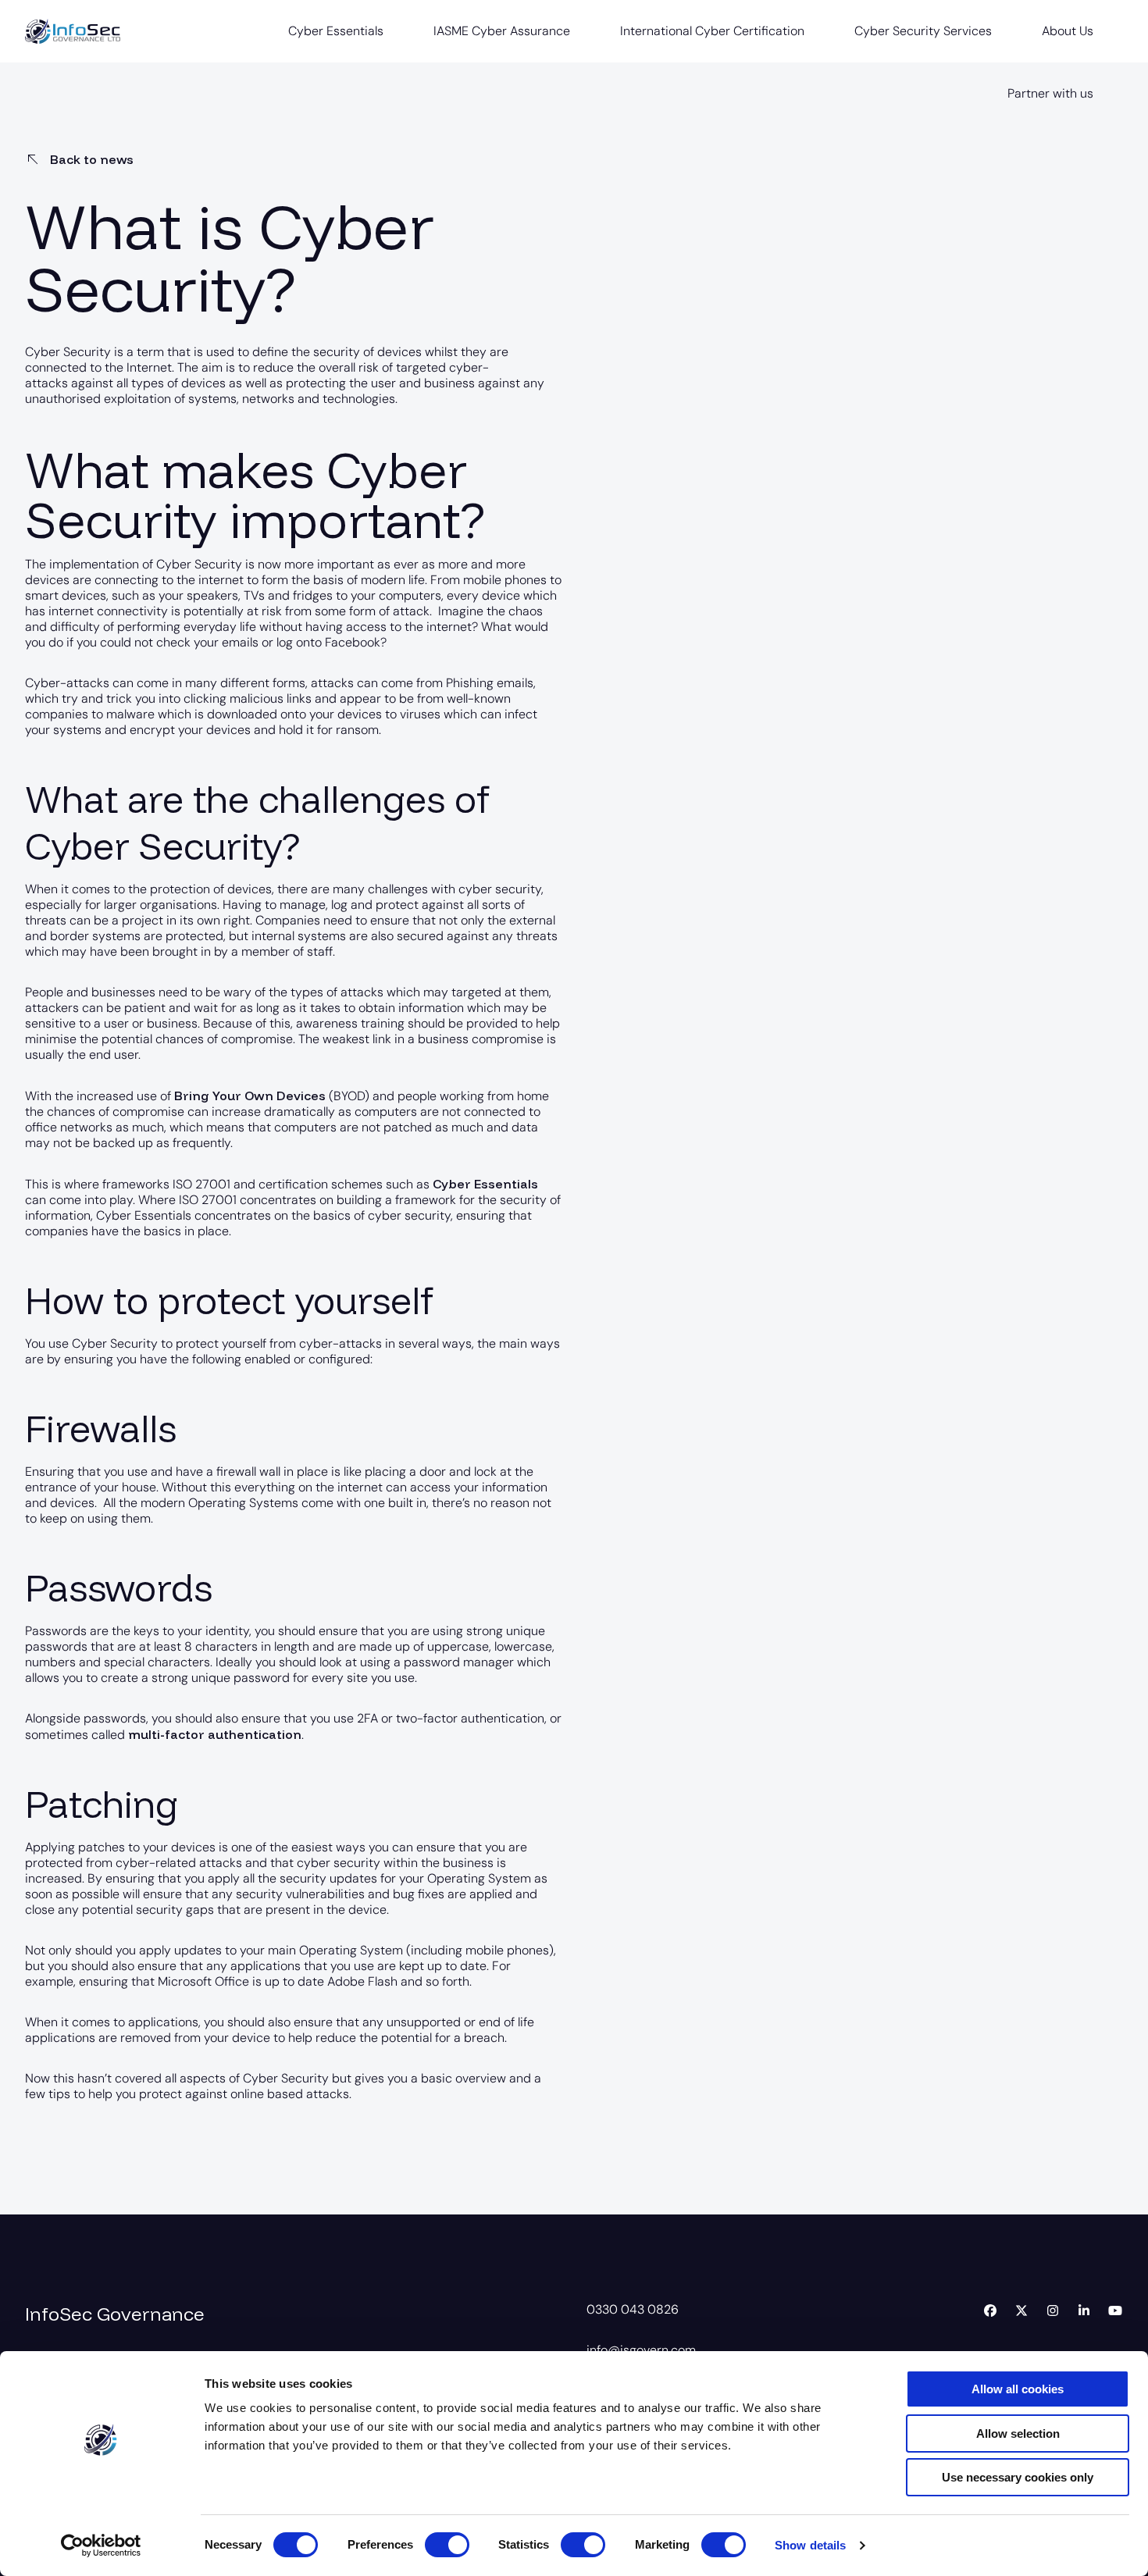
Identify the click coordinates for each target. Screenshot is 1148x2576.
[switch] (447, 2545)
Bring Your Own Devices (250, 1096)
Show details (810, 2545)
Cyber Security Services (923, 31)
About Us (1068, 31)
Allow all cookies (1018, 2389)
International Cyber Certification (712, 31)
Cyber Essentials (336, 31)
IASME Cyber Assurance (502, 31)
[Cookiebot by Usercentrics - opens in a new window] (101, 2546)
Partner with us (1050, 93)
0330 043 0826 (633, 2309)
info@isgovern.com (641, 2350)
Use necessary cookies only (1018, 2477)
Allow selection (1018, 2433)
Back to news (90, 159)
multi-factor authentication (215, 1734)
